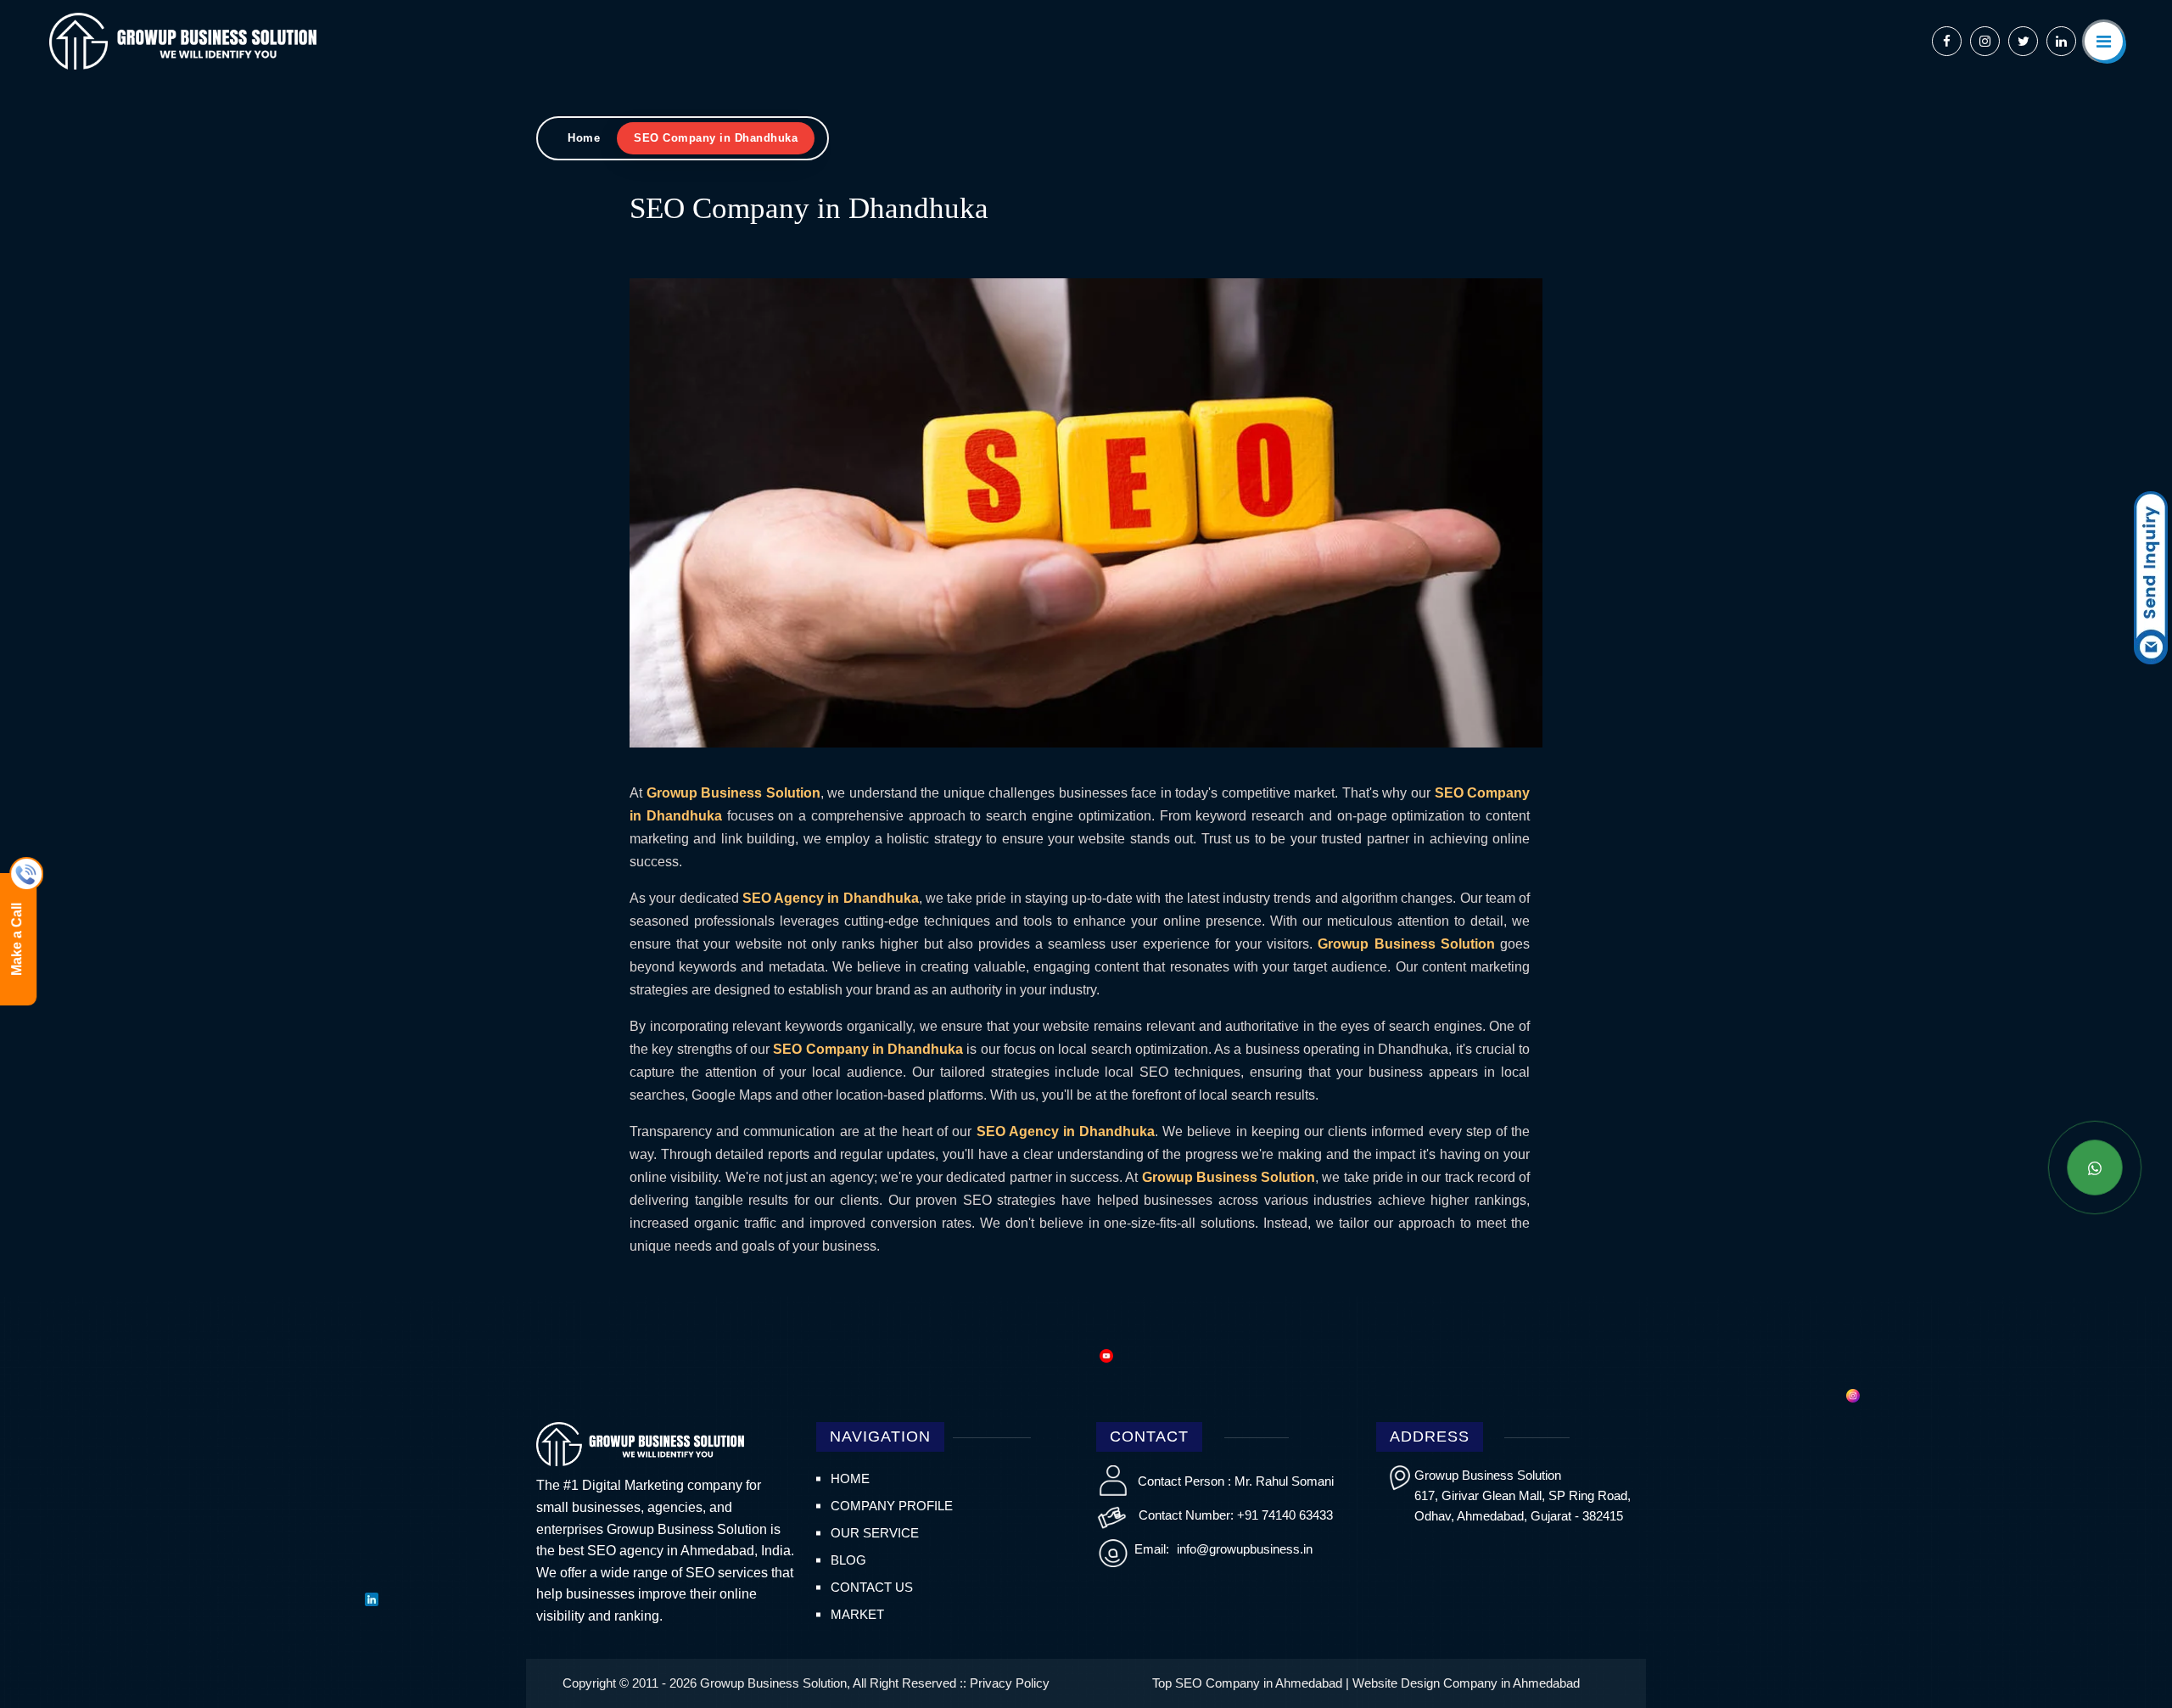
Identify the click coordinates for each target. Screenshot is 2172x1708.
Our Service (875, 1533)
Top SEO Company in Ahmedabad (1247, 1683)
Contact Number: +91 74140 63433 (1236, 1515)
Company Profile (892, 1506)
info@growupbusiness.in (1243, 1549)
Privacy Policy (1010, 1683)
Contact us (872, 1587)
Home (584, 138)
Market (857, 1614)
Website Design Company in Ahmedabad (1466, 1683)
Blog (848, 1560)
